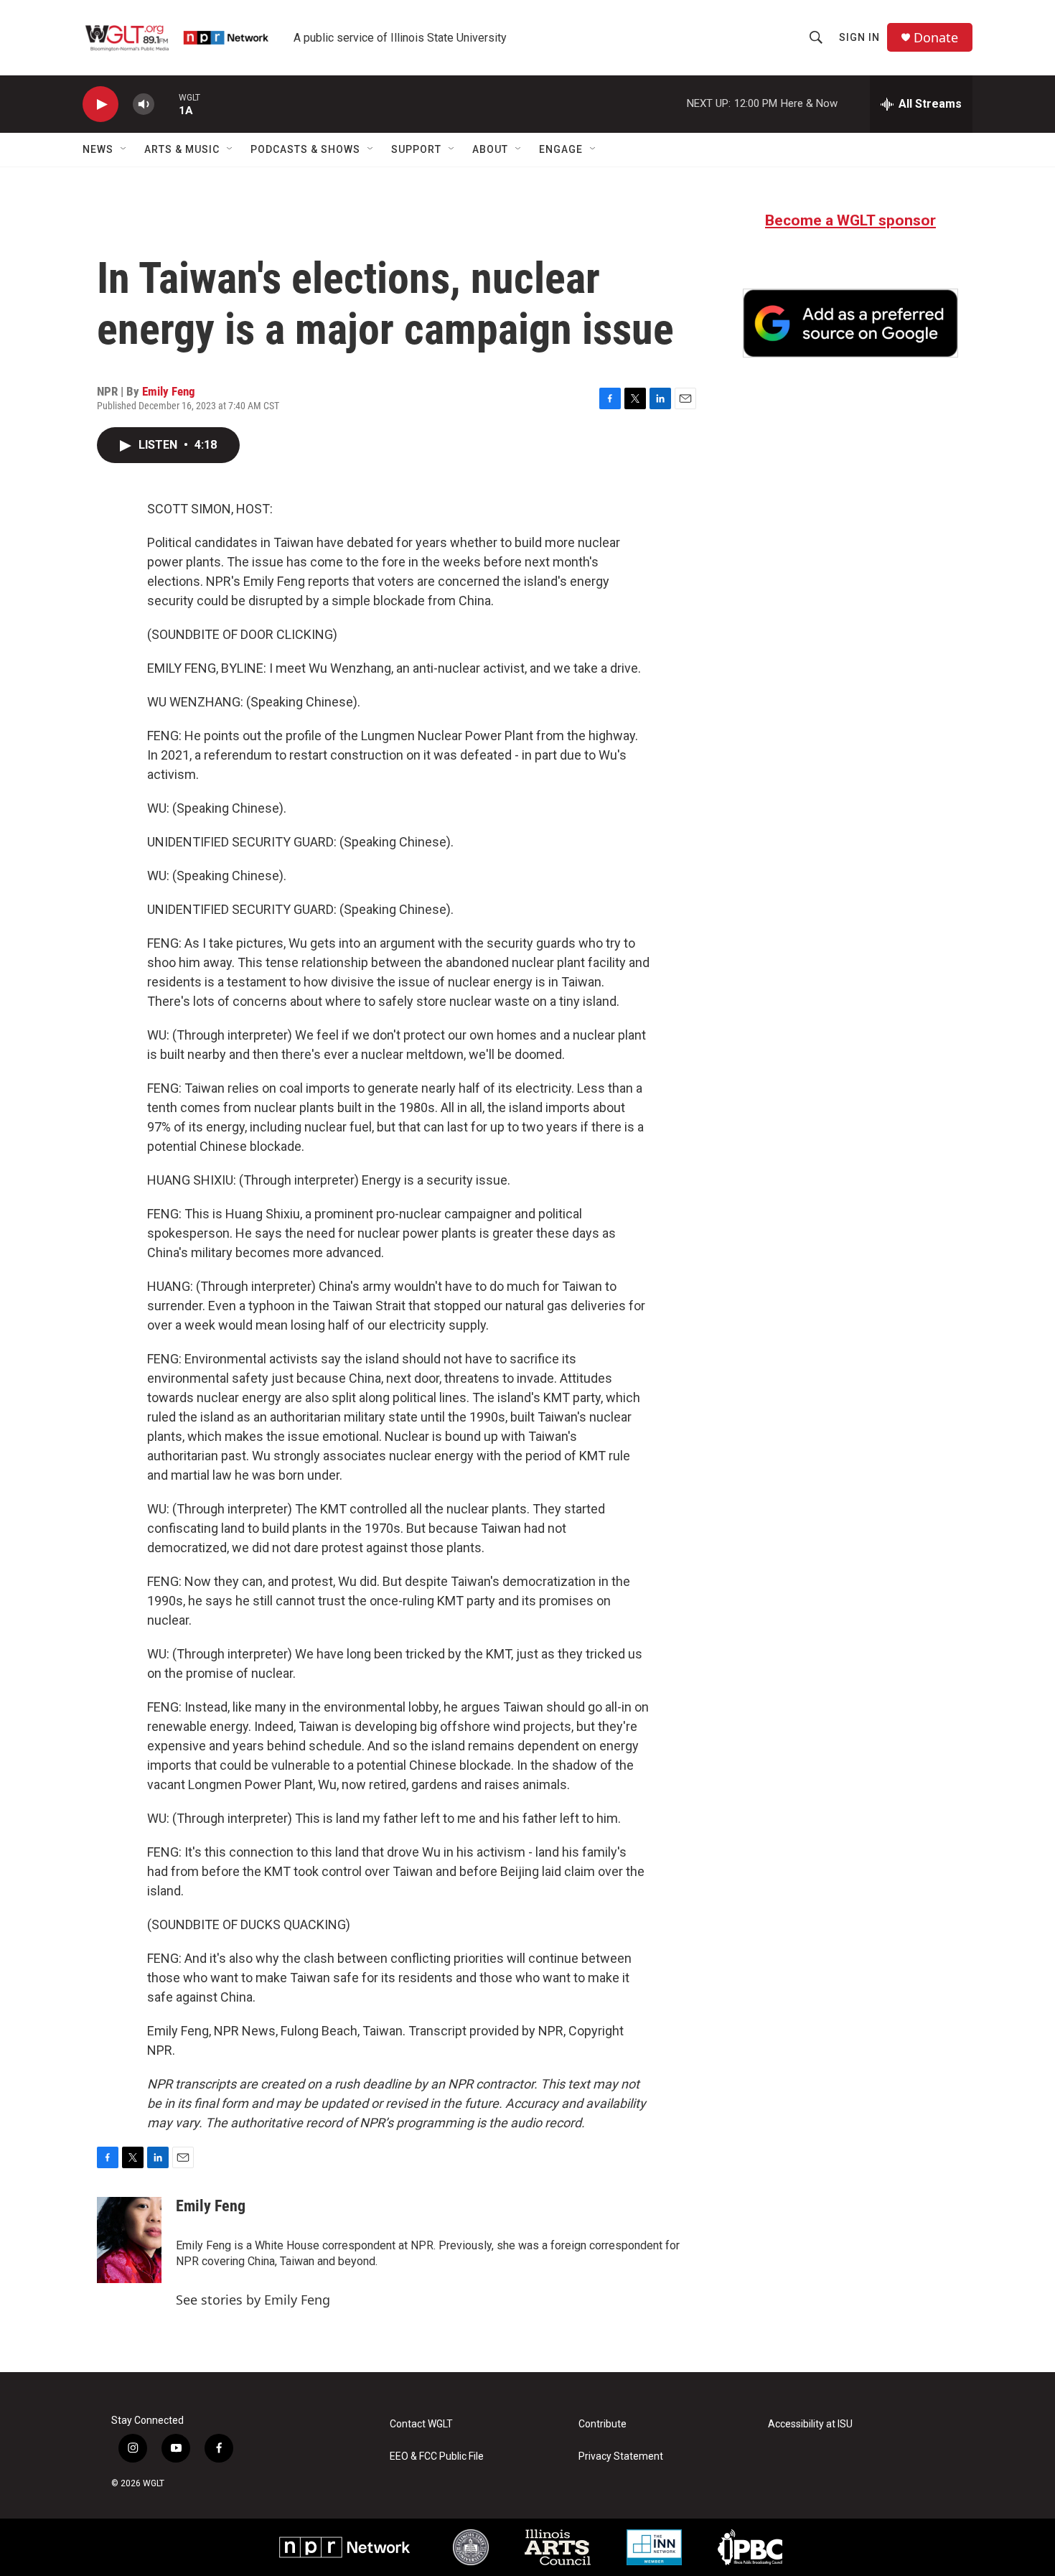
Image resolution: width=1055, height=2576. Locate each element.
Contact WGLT (421, 2424)
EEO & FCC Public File (437, 2456)
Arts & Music (182, 149)
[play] (100, 104)
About (490, 149)
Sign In (859, 37)
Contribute (602, 2424)
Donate (936, 38)
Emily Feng (169, 391)
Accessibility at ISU (810, 2424)
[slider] (167, 104)
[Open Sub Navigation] (124, 149)
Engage (561, 149)
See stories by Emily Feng (253, 2300)
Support (416, 149)
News (98, 149)
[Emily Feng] (129, 2240)
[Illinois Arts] (558, 2547)
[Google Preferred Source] (850, 323)
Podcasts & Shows (305, 149)
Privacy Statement (621, 2456)
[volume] (144, 104)
